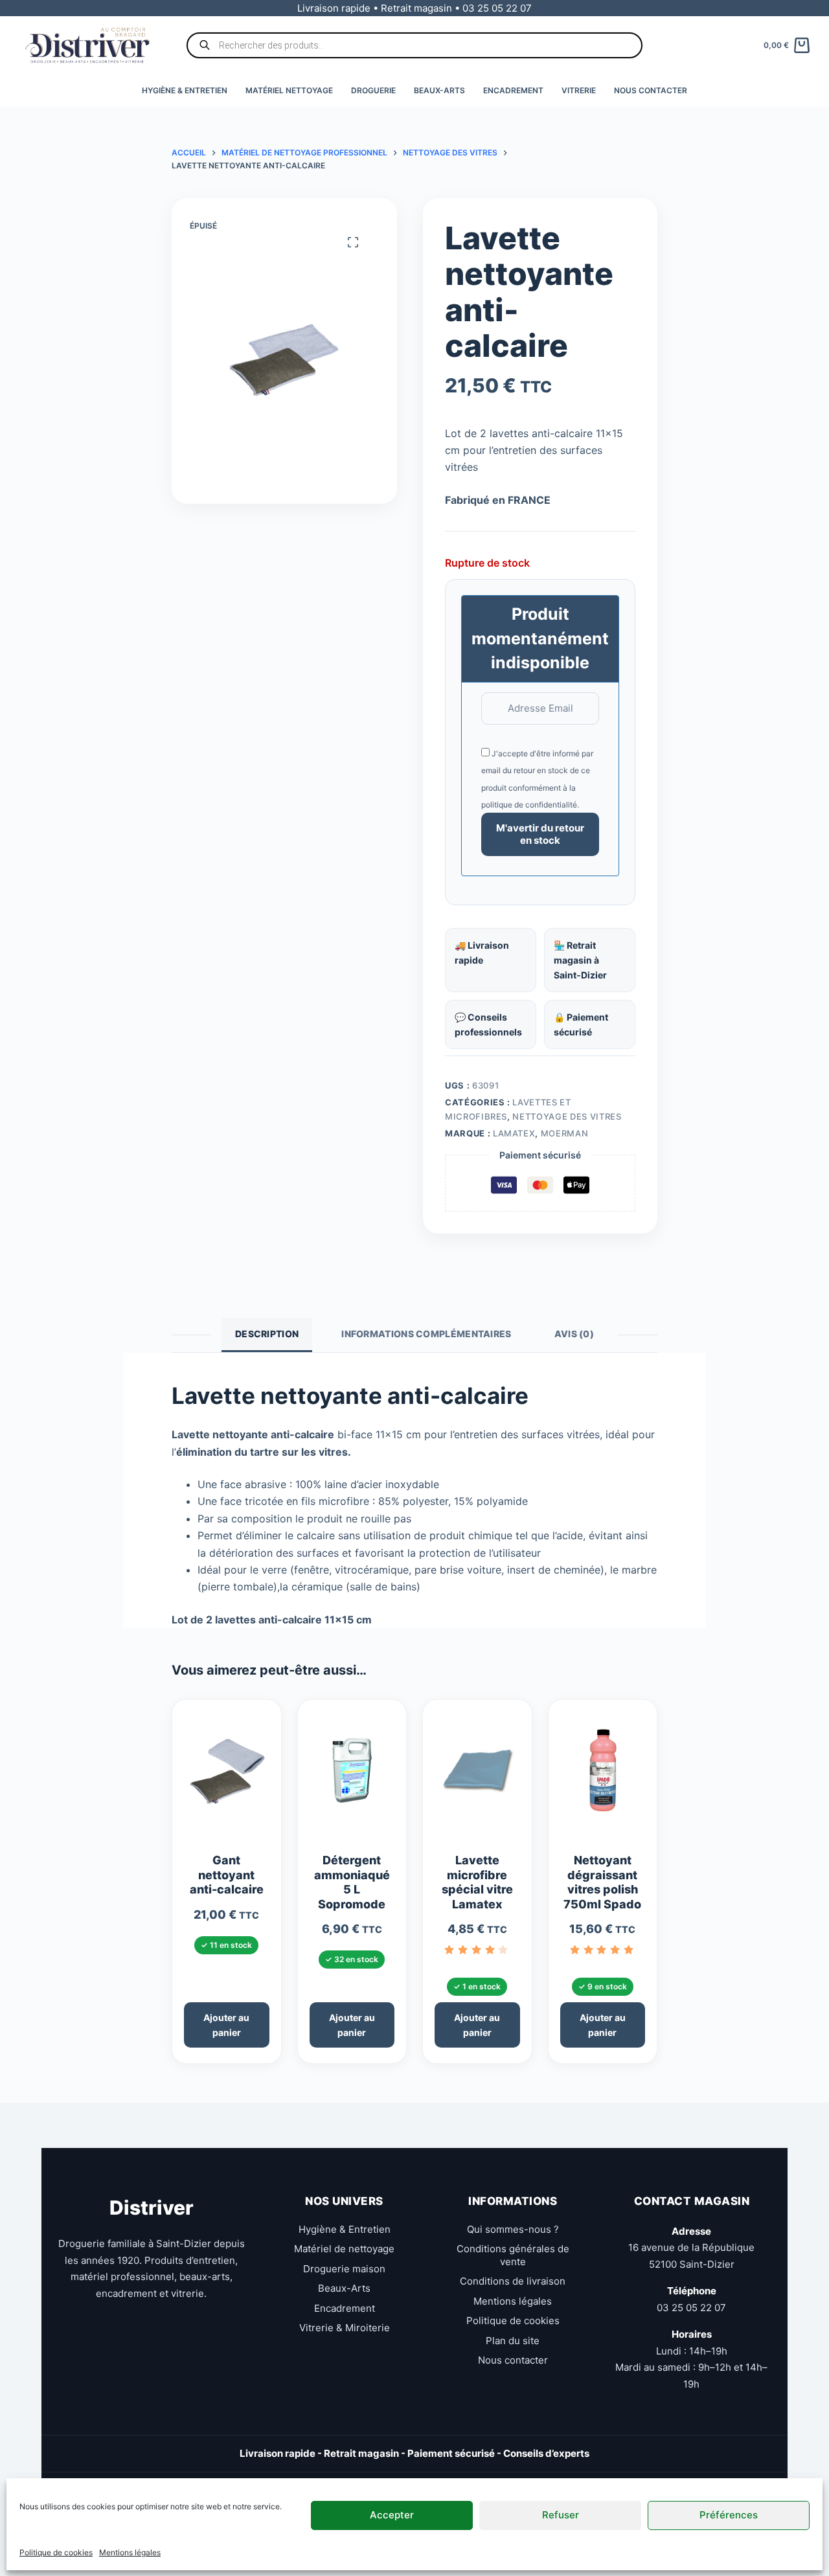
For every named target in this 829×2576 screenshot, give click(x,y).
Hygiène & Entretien (185, 90)
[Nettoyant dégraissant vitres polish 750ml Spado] (603, 1776)
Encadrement (513, 90)
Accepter (392, 2515)
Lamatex (514, 1133)
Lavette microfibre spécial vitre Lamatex (477, 1882)
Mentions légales (130, 2552)
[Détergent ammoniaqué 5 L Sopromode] (352, 1776)
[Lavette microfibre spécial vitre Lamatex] (477, 1776)
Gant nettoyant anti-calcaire (227, 1875)
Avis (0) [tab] (574, 1334)
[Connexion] (805, 8)
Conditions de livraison (513, 2281)
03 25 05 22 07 (691, 2308)
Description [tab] (267, 1334)
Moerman (565, 1133)
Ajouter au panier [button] (226, 2025)
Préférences (729, 2515)
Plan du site (513, 2341)
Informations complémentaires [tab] (426, 1334)
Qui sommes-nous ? (513, 2229)
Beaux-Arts (439, 90)
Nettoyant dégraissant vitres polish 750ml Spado (602, 1882)
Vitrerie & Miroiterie (345, 2328)
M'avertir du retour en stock (540, 834)
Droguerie (373, 90)
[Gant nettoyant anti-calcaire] (227, 1776)
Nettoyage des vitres (567, 1116)
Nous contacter (651, 90)
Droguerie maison (344, 2269)
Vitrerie (579, 90)
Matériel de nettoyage (344, 2249)
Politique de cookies (56, 2552)
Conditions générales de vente (513, 2255)
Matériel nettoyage (289, 90)
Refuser (561, 2515)
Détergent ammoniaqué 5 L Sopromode (352, 1882)
